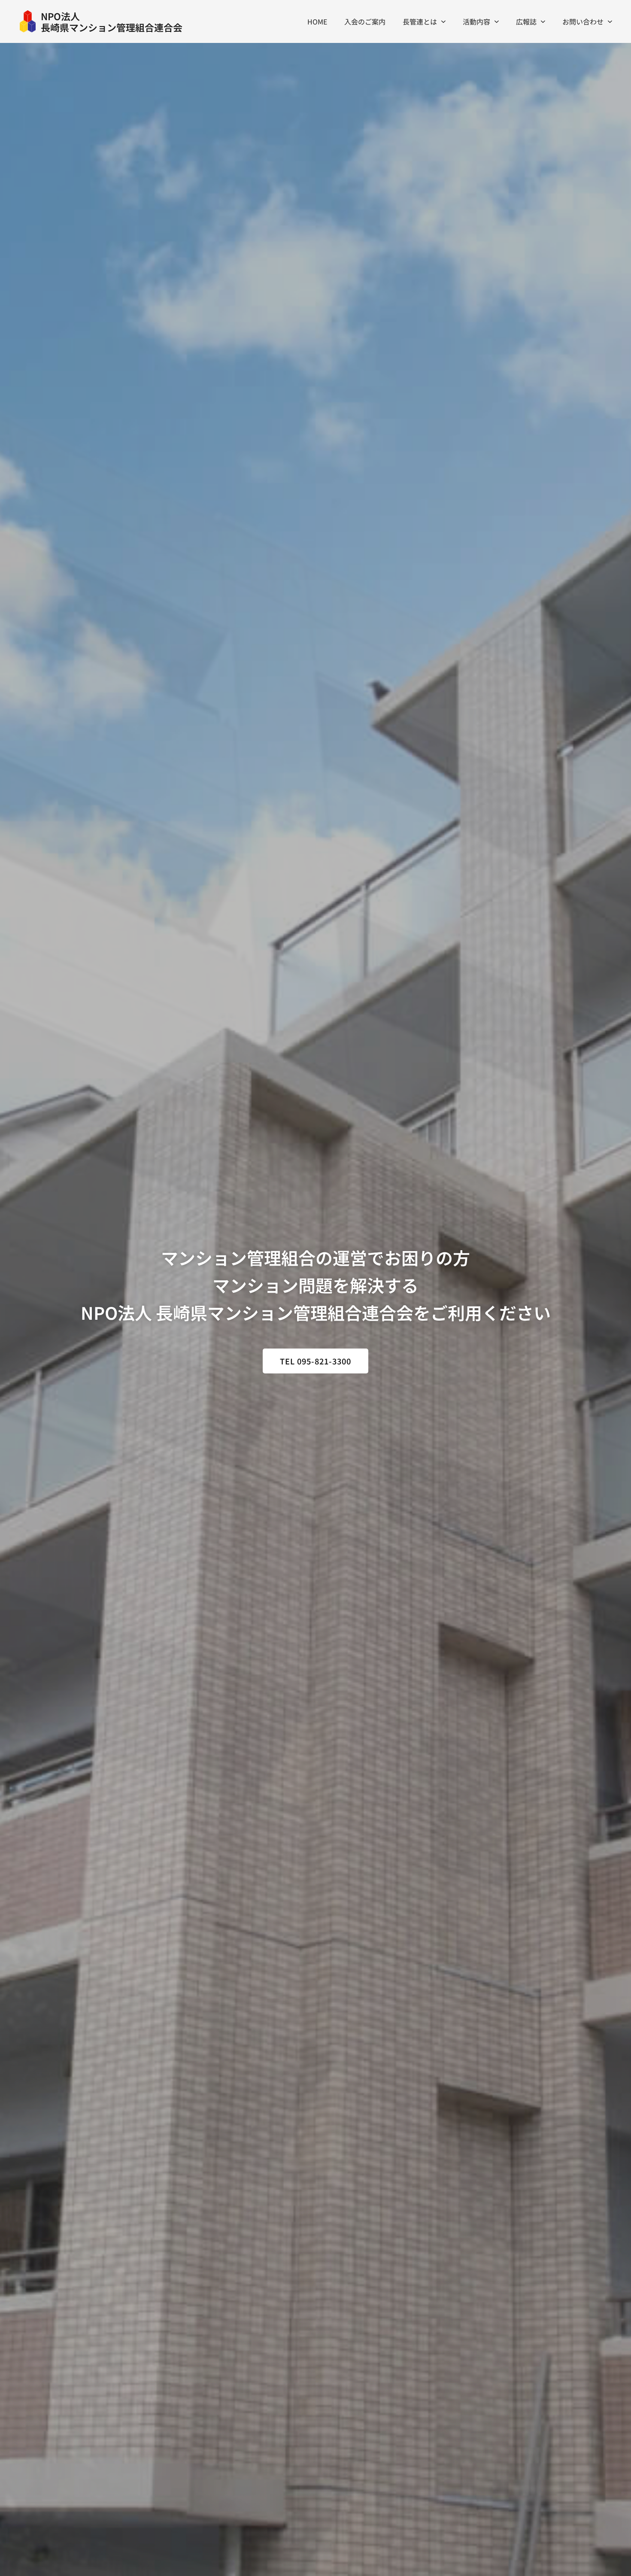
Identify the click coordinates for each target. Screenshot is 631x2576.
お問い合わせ (583, 21)
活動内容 (476, 21)
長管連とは (420, 21)
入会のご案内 (365, 21)
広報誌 (526, 21)
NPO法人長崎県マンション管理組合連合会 (112, 21)
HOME (317, 21)
